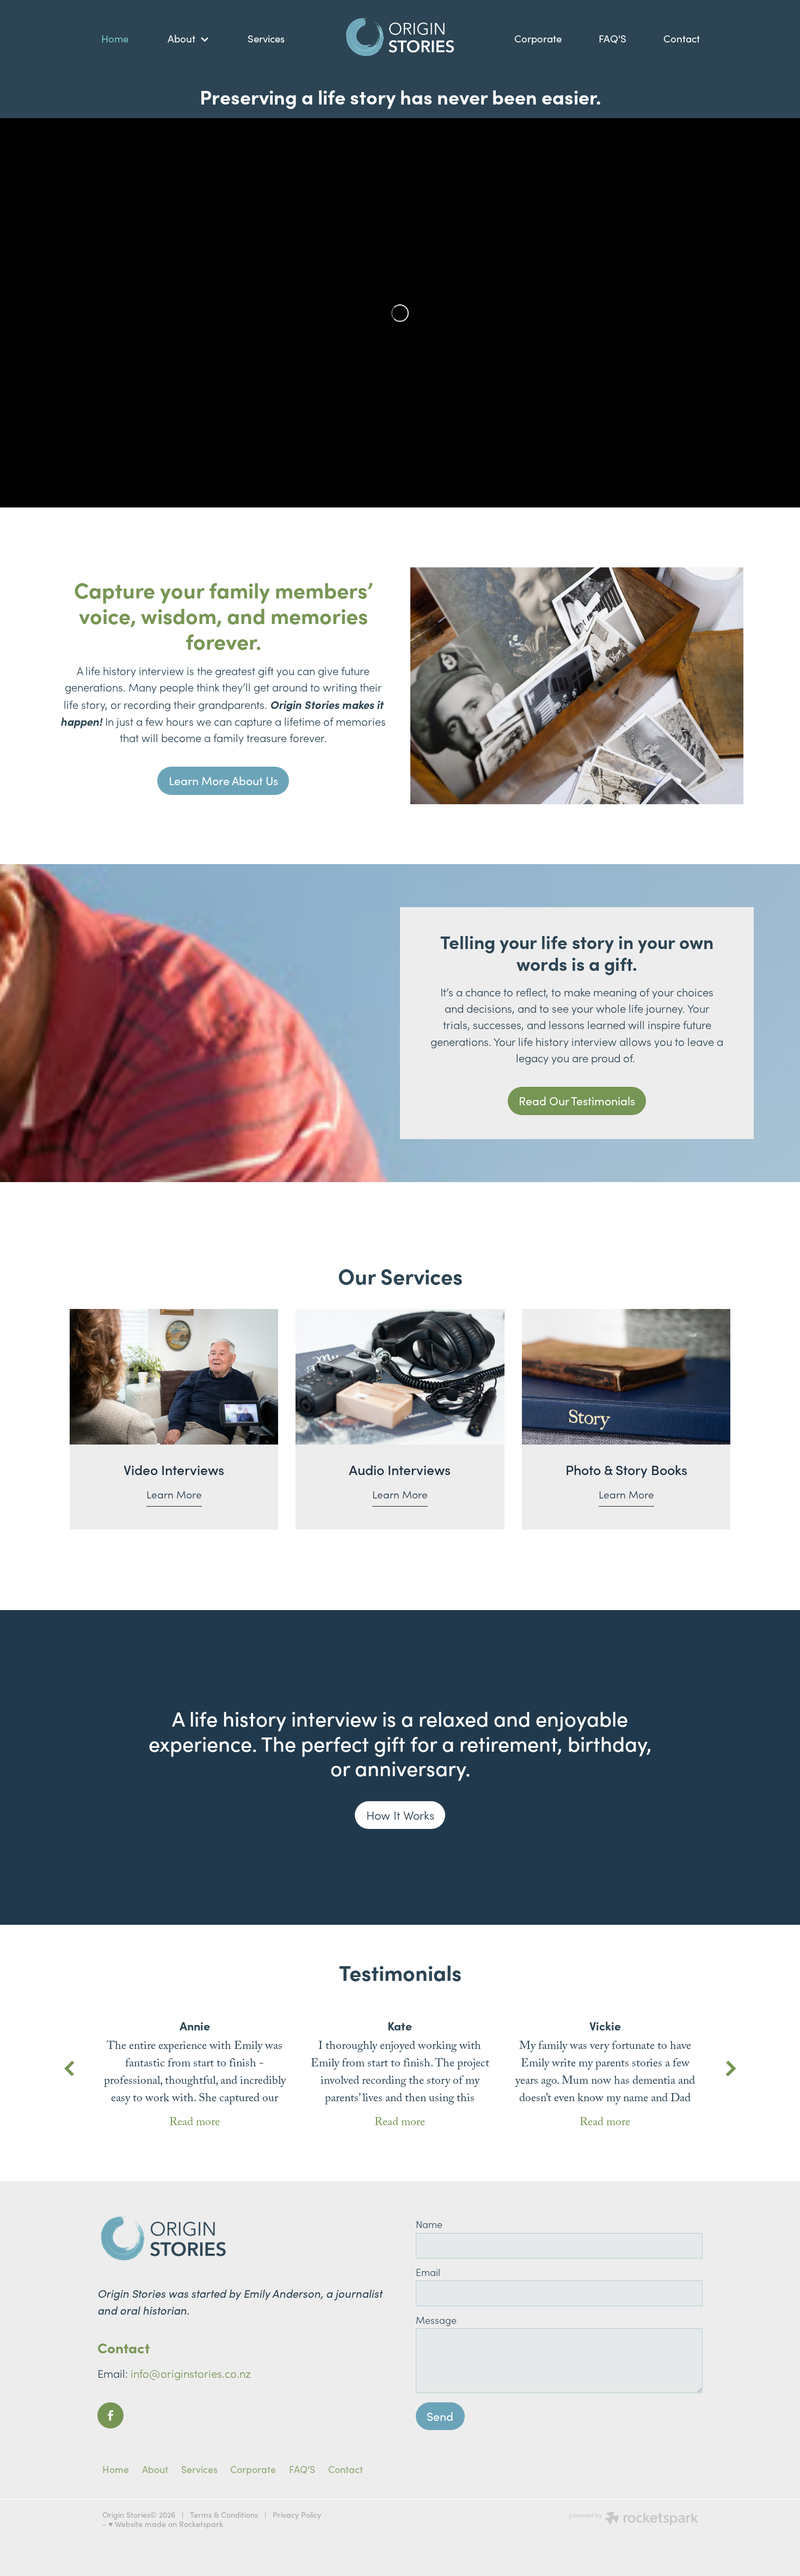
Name (429, 2225)
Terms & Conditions (224, 2515)
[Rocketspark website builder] (633, 2519)
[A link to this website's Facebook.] (110, 2415)
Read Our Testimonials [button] (577, 1101)
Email (428, 2273)
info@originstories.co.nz (191, 2373)
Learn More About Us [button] (223, 781)
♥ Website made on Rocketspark (166, 2524)
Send (440, 2416)
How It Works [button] (400, 1815)
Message (436, 2321)
